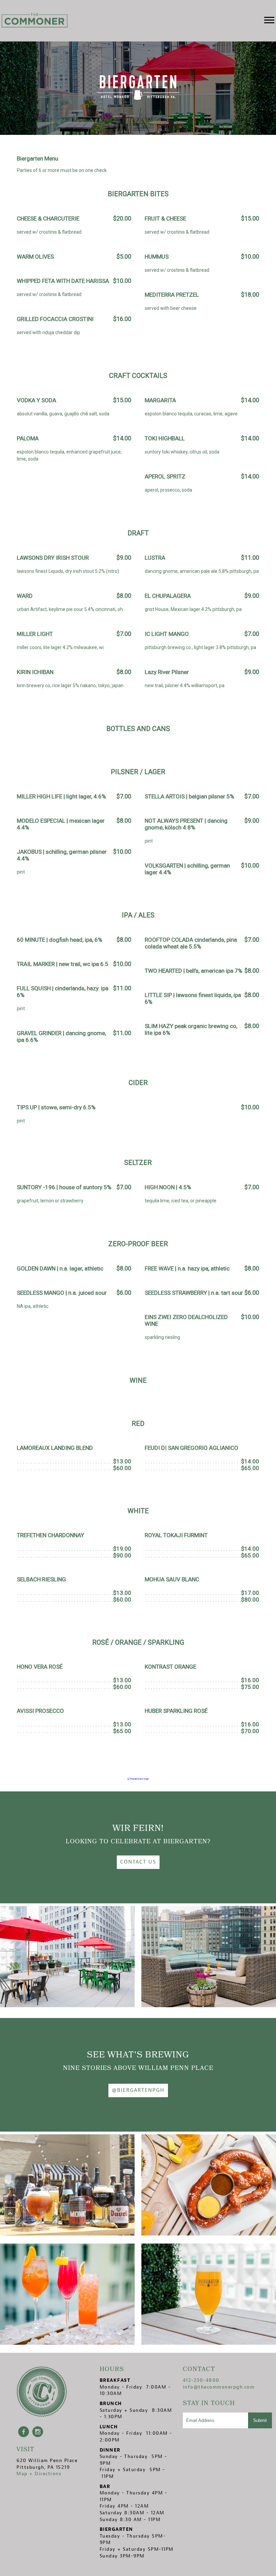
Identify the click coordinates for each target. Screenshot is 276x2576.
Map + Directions (39, 2474)
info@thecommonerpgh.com (219, 2387)
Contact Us (138, 1862)
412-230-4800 (201, 2380)
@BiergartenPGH (138, 2090)
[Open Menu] (269, 21)
